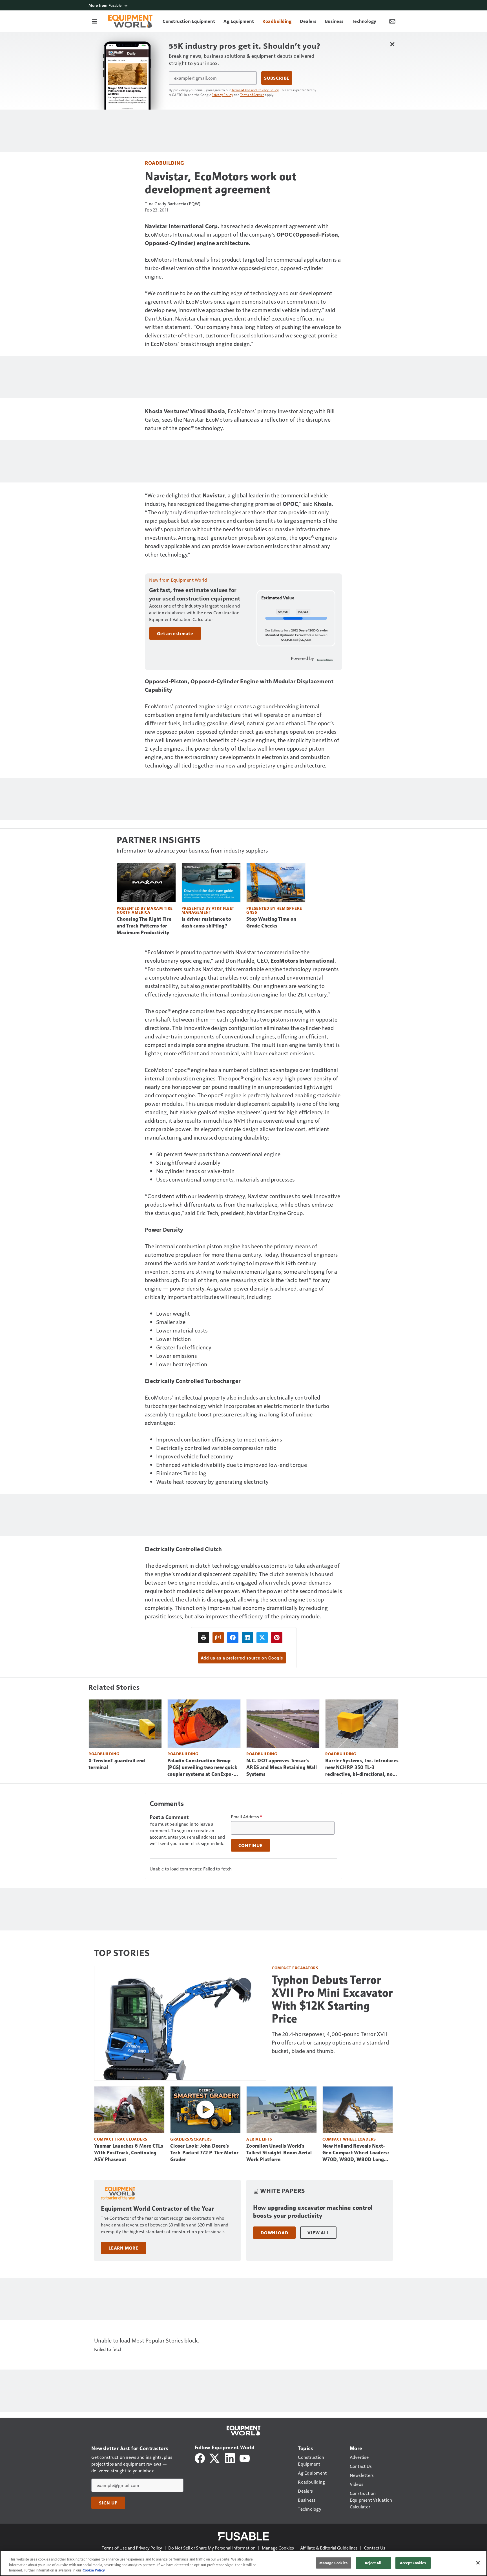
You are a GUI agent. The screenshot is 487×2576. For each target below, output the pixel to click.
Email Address (247, 1817)
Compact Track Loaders (121, 2139)
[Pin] (277, 1638)
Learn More (123, 2248)
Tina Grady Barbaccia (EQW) (173, 203)
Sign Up (108, 2503)
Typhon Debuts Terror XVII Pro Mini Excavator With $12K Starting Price (332, 1999)
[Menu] (95, 21)
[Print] (203, 1638)
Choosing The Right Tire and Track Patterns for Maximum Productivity (144, 926)
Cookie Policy (94, 2570)
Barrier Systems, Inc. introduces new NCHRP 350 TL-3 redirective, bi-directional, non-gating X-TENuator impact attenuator (362, 1768)
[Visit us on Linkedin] (230, 2458)
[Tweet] (262, 1638)
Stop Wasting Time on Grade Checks (271, 922)
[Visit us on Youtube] (245, 2458)
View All (318, 2233)
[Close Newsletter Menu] (392, 44)
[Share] (233, 1638)
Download (274, 2233)
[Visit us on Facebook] (200, 2458)
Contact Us (375, 2548)
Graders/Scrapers (191, 2139)
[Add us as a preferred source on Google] (218, 1638)
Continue (251, 1845)
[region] (243, 2563)
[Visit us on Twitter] (215, 2458)
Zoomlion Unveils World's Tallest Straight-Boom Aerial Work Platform (279, 2153)
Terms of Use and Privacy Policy (255, 90)
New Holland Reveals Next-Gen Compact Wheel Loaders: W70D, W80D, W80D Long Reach (356, 2153)
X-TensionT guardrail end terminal (117, 1764)
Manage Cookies (278, 2548)
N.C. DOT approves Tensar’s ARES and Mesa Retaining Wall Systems (282, 1767)
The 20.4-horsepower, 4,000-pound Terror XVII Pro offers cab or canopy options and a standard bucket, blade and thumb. (330, 2042)
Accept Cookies (413, 2563)
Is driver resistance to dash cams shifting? (206, 922)
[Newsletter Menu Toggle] (392, 21)
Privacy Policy (222, 95)
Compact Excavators (295, 1968)
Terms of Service (252, 95)
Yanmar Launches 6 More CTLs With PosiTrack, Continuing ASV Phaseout (129, 2153)
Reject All (373, 2563)
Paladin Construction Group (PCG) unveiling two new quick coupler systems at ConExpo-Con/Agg (202, 1768)
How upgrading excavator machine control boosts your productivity (313, 2212)
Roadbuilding (164, 163)
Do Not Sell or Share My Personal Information (212, 2548)
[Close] (478, 2563)
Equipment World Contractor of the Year (157, 2209)
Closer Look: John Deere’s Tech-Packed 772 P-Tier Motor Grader (204, 2153)
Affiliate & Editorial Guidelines (329, 2548)
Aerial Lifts (259, 2139)
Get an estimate (175, 633)
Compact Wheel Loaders (349, 2139)
